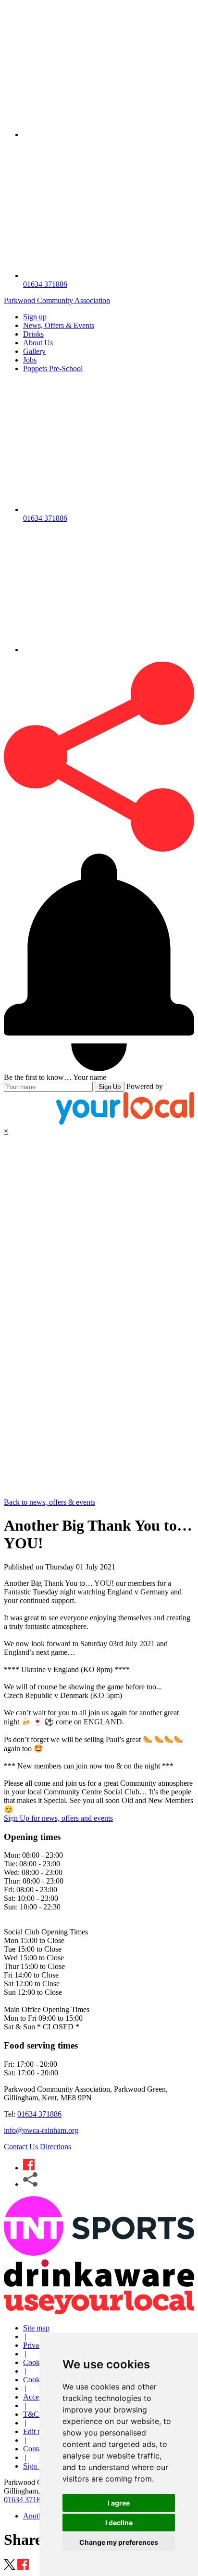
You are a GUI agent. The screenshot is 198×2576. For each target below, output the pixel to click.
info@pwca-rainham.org (41, 2130)
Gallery (34, 351)
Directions (56, 2147)
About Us (38, 343)
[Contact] (109, 135)
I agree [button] (119, 2503)
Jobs (30, 360)
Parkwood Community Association (57, 300)
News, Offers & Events (59, 325)
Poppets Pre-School (53, 369)
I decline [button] (119, 2523)
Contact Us (22, 2147)
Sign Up (110, 1087)
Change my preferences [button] (119, 2542)
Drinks (33, 334)
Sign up (35, 317)
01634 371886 (39, 2114)
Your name (90, 1077)
